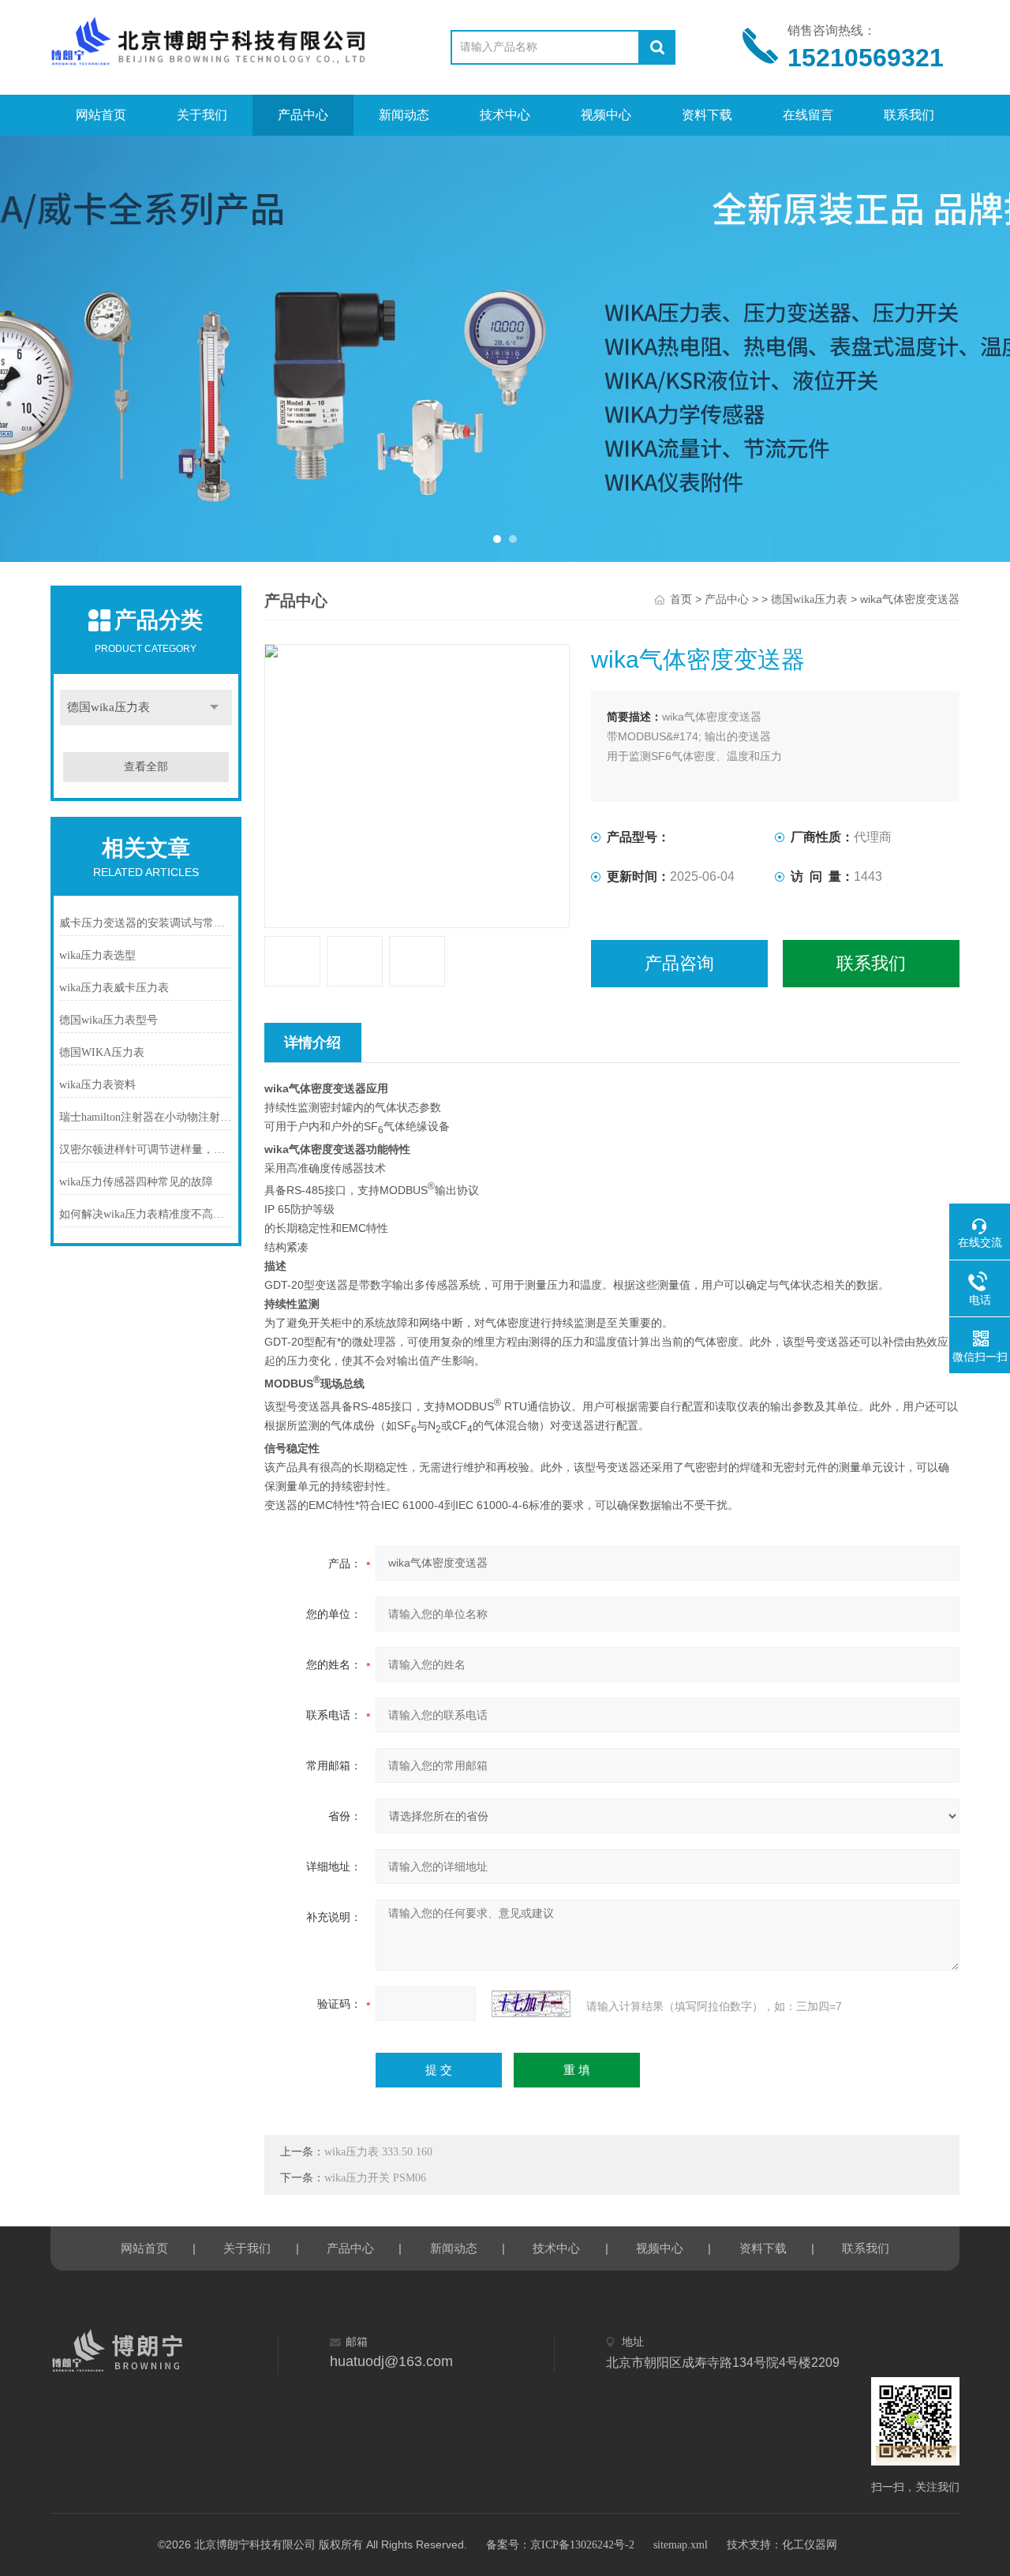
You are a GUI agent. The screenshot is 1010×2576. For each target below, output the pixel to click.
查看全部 (146, 767)
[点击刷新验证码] (531, 2004)
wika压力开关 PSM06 (375, 2178)
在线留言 (808, 115)
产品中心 (303, 115)
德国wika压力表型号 (108, 1020)
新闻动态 (404, 115)
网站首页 (101, 115)
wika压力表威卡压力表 (114, 988)
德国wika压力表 (108, 707)
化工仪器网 (810, 2545)
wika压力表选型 (97, 955)
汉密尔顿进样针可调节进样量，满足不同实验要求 (146, 1149)
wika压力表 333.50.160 (378, 2152)
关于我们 (202, 115)
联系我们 (909, 115)
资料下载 (707, 115)
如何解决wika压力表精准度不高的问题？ (146, 1214)
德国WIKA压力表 (102, 1052)
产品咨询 (679, 963)
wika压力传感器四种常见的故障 (136, 1182)
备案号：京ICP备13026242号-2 (560, 2545)
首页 (681, 599)
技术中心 (505, 115)
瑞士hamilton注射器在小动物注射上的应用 (146, 1117)
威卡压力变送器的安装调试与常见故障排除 (146, 923)
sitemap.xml (681, 2545)
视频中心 (606, 115)
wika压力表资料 (97, 1085)
